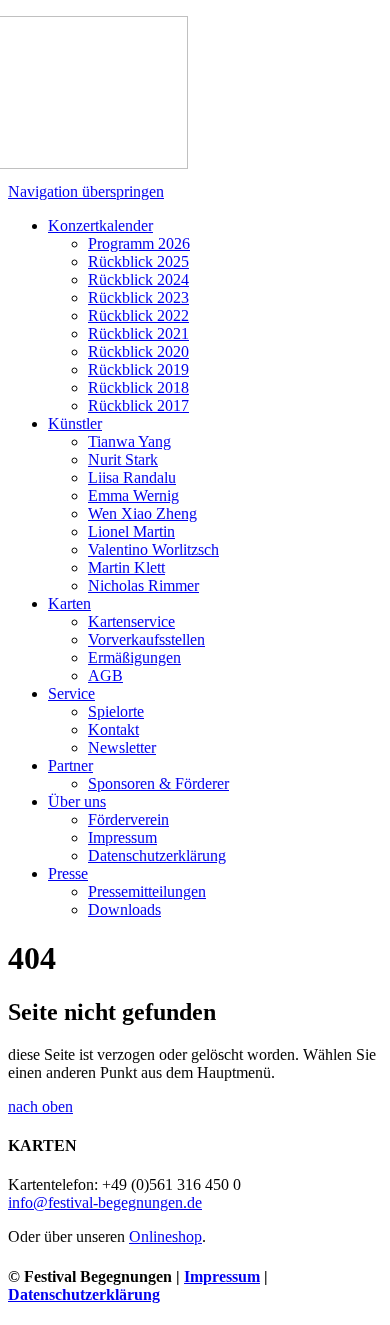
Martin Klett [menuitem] (126, 567)
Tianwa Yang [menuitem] (129, 441)
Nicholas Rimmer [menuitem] (143, 585)
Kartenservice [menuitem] (131, 621)
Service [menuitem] (71, 693)
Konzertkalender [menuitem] (100, 225)
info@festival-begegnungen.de (105, 1202)
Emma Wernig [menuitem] (133, 495)
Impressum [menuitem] (122, 837)
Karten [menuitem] (69, 603)
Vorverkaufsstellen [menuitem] (146, 639)
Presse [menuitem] (68, 873)
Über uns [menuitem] (77, 801)
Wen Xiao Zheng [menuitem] (142, 513)
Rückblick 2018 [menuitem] (138, 387)
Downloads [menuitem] (124, 909)
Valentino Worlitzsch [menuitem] (153, 549)
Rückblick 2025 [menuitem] (138, 261)
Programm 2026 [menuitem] (139, 243)
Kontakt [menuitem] (113, 729)
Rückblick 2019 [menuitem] (138, 369)
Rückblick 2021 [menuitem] (138, 333)
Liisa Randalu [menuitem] (132, 477)
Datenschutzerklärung (84, 1294)
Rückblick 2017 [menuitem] (138, 405)
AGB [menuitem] (105, 675)
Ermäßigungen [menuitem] (134, 657)
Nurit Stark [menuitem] (123, 459)
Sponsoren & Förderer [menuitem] (158, 783)
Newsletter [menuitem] (122, 747)
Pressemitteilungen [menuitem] (147, 891)
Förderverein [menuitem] (128, 819)
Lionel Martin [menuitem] (131, 531)
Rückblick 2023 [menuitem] (138, 297)
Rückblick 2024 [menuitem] (138, 279)
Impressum (222, 1276)
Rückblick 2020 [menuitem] (138, 351)
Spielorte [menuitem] (116, 711)
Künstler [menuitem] (75, 423)
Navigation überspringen (86, 191)
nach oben (40, 1106)
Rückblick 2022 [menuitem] (138, 315)
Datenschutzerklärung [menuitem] (157, 855)
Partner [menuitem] (70, 765)
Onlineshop (165, 1236)
